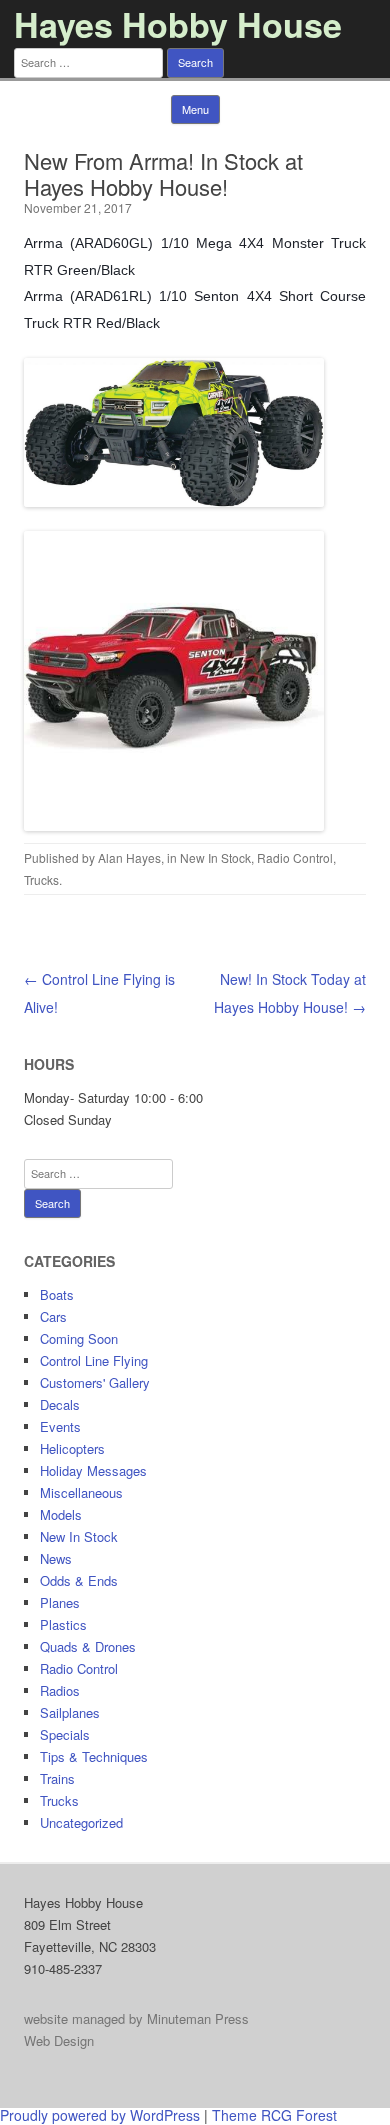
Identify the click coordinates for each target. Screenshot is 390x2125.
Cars (53, 1316)
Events (60, 1426)
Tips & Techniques (94, 1756)
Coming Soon (79, 1338)
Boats (57, 1294)
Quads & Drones (88, 1646)
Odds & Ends (79, 1580)
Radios (60, 1690)
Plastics (63, 1624)
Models (61, 1514)
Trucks (41, 879)
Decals (60, 1404)
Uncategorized (81, 1822)
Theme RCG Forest (274, 2115)
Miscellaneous (81, 1492)
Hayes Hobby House (178, 24)
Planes (60, 1602)
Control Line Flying (94, 1360)
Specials (65, 1734)
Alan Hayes (129, 857)
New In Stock (215, 857)
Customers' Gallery (95, 1382)
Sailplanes (70, 1712)
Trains (57, 1778)
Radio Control (295, 857)
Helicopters (72, 1448)
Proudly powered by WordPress (100, 2115)
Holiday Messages (93, 1470)
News (56, 1558)
